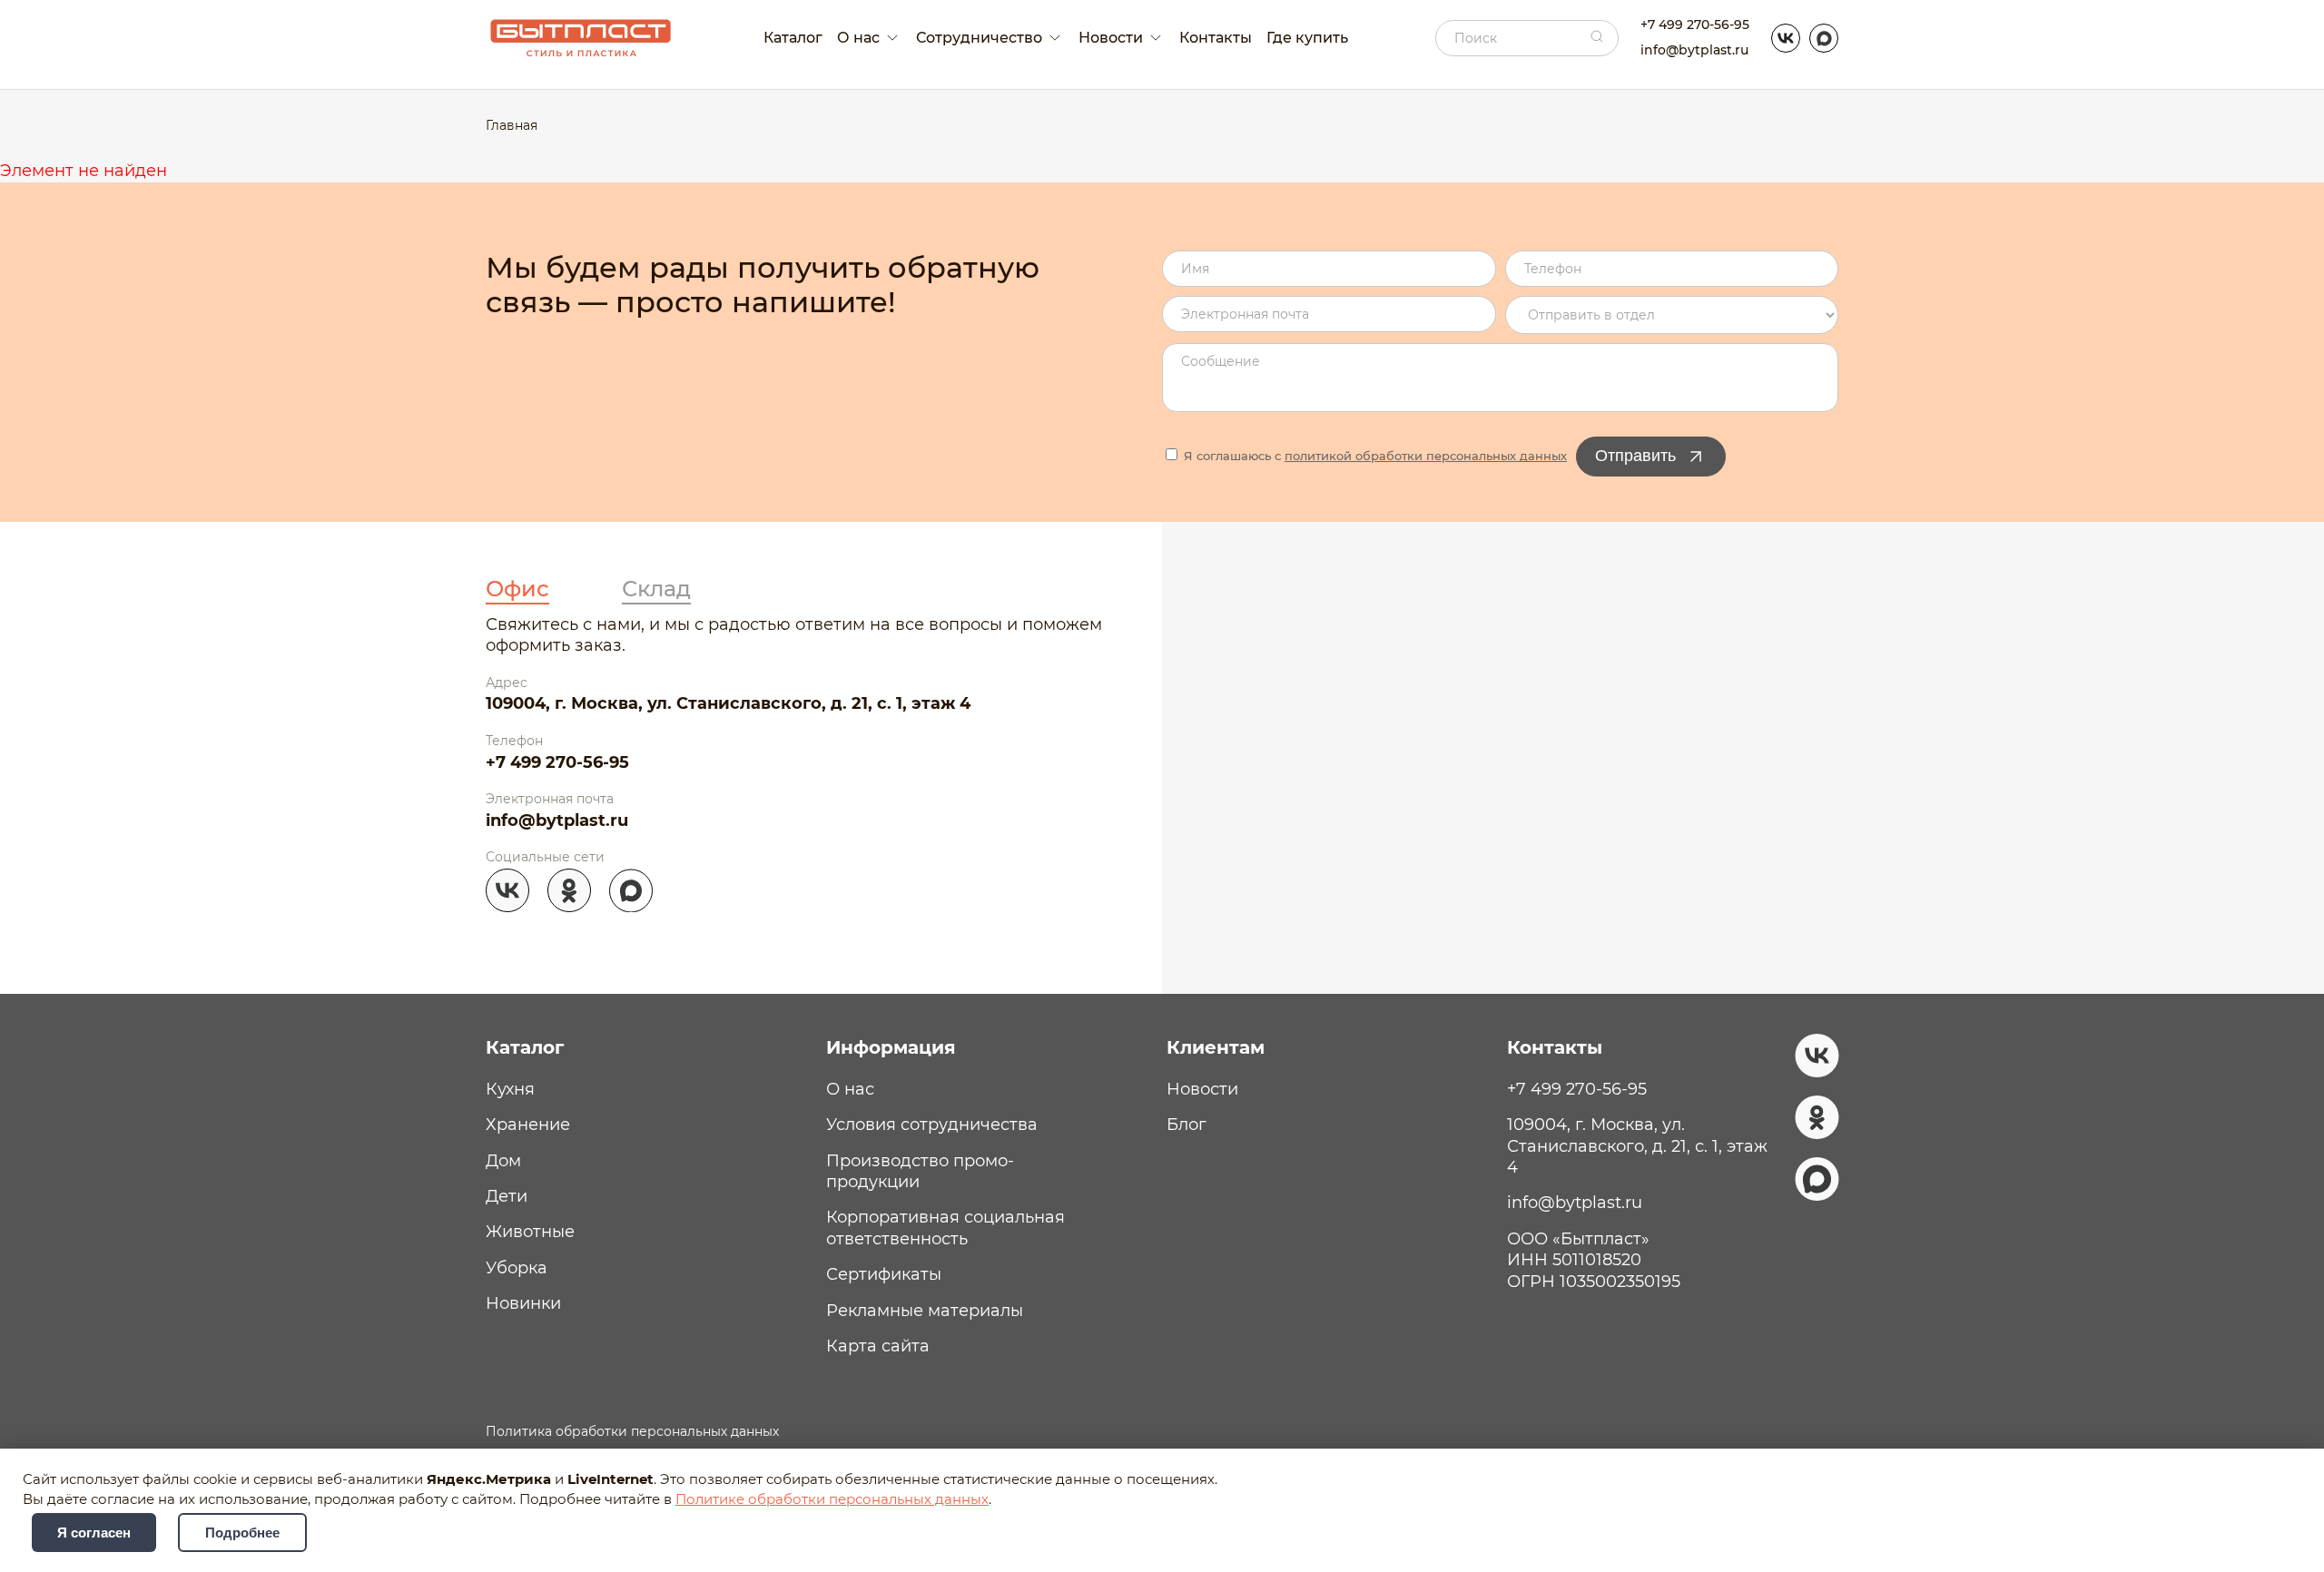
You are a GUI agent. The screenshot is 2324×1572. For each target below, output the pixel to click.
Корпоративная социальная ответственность (945, 1228)
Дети (507, 1196)
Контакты (1216, 38)
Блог (1187, 1125)
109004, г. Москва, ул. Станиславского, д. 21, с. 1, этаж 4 (728, 703)
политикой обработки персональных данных (1426, 456)
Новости (1202, 1089)
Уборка (517, 1268)
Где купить (1307, 38)
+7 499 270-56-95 (1695, 25)
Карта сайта (878, 1346)
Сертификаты (884, 1274)
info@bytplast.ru (1694, 50)
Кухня (510, 1089)
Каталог (793, 38)
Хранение (528, 1125)
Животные (530, 1232)
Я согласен (94, 1533)
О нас (850, 1089)
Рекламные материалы (925, 1311)
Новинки (523, 1303)
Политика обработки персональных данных (632, 1431)
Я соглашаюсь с (1374, 456)
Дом (503, 1161)
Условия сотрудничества (932, 1125)
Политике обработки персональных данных (832, 1499)
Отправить (1635, 456)
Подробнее (242, 1533)
